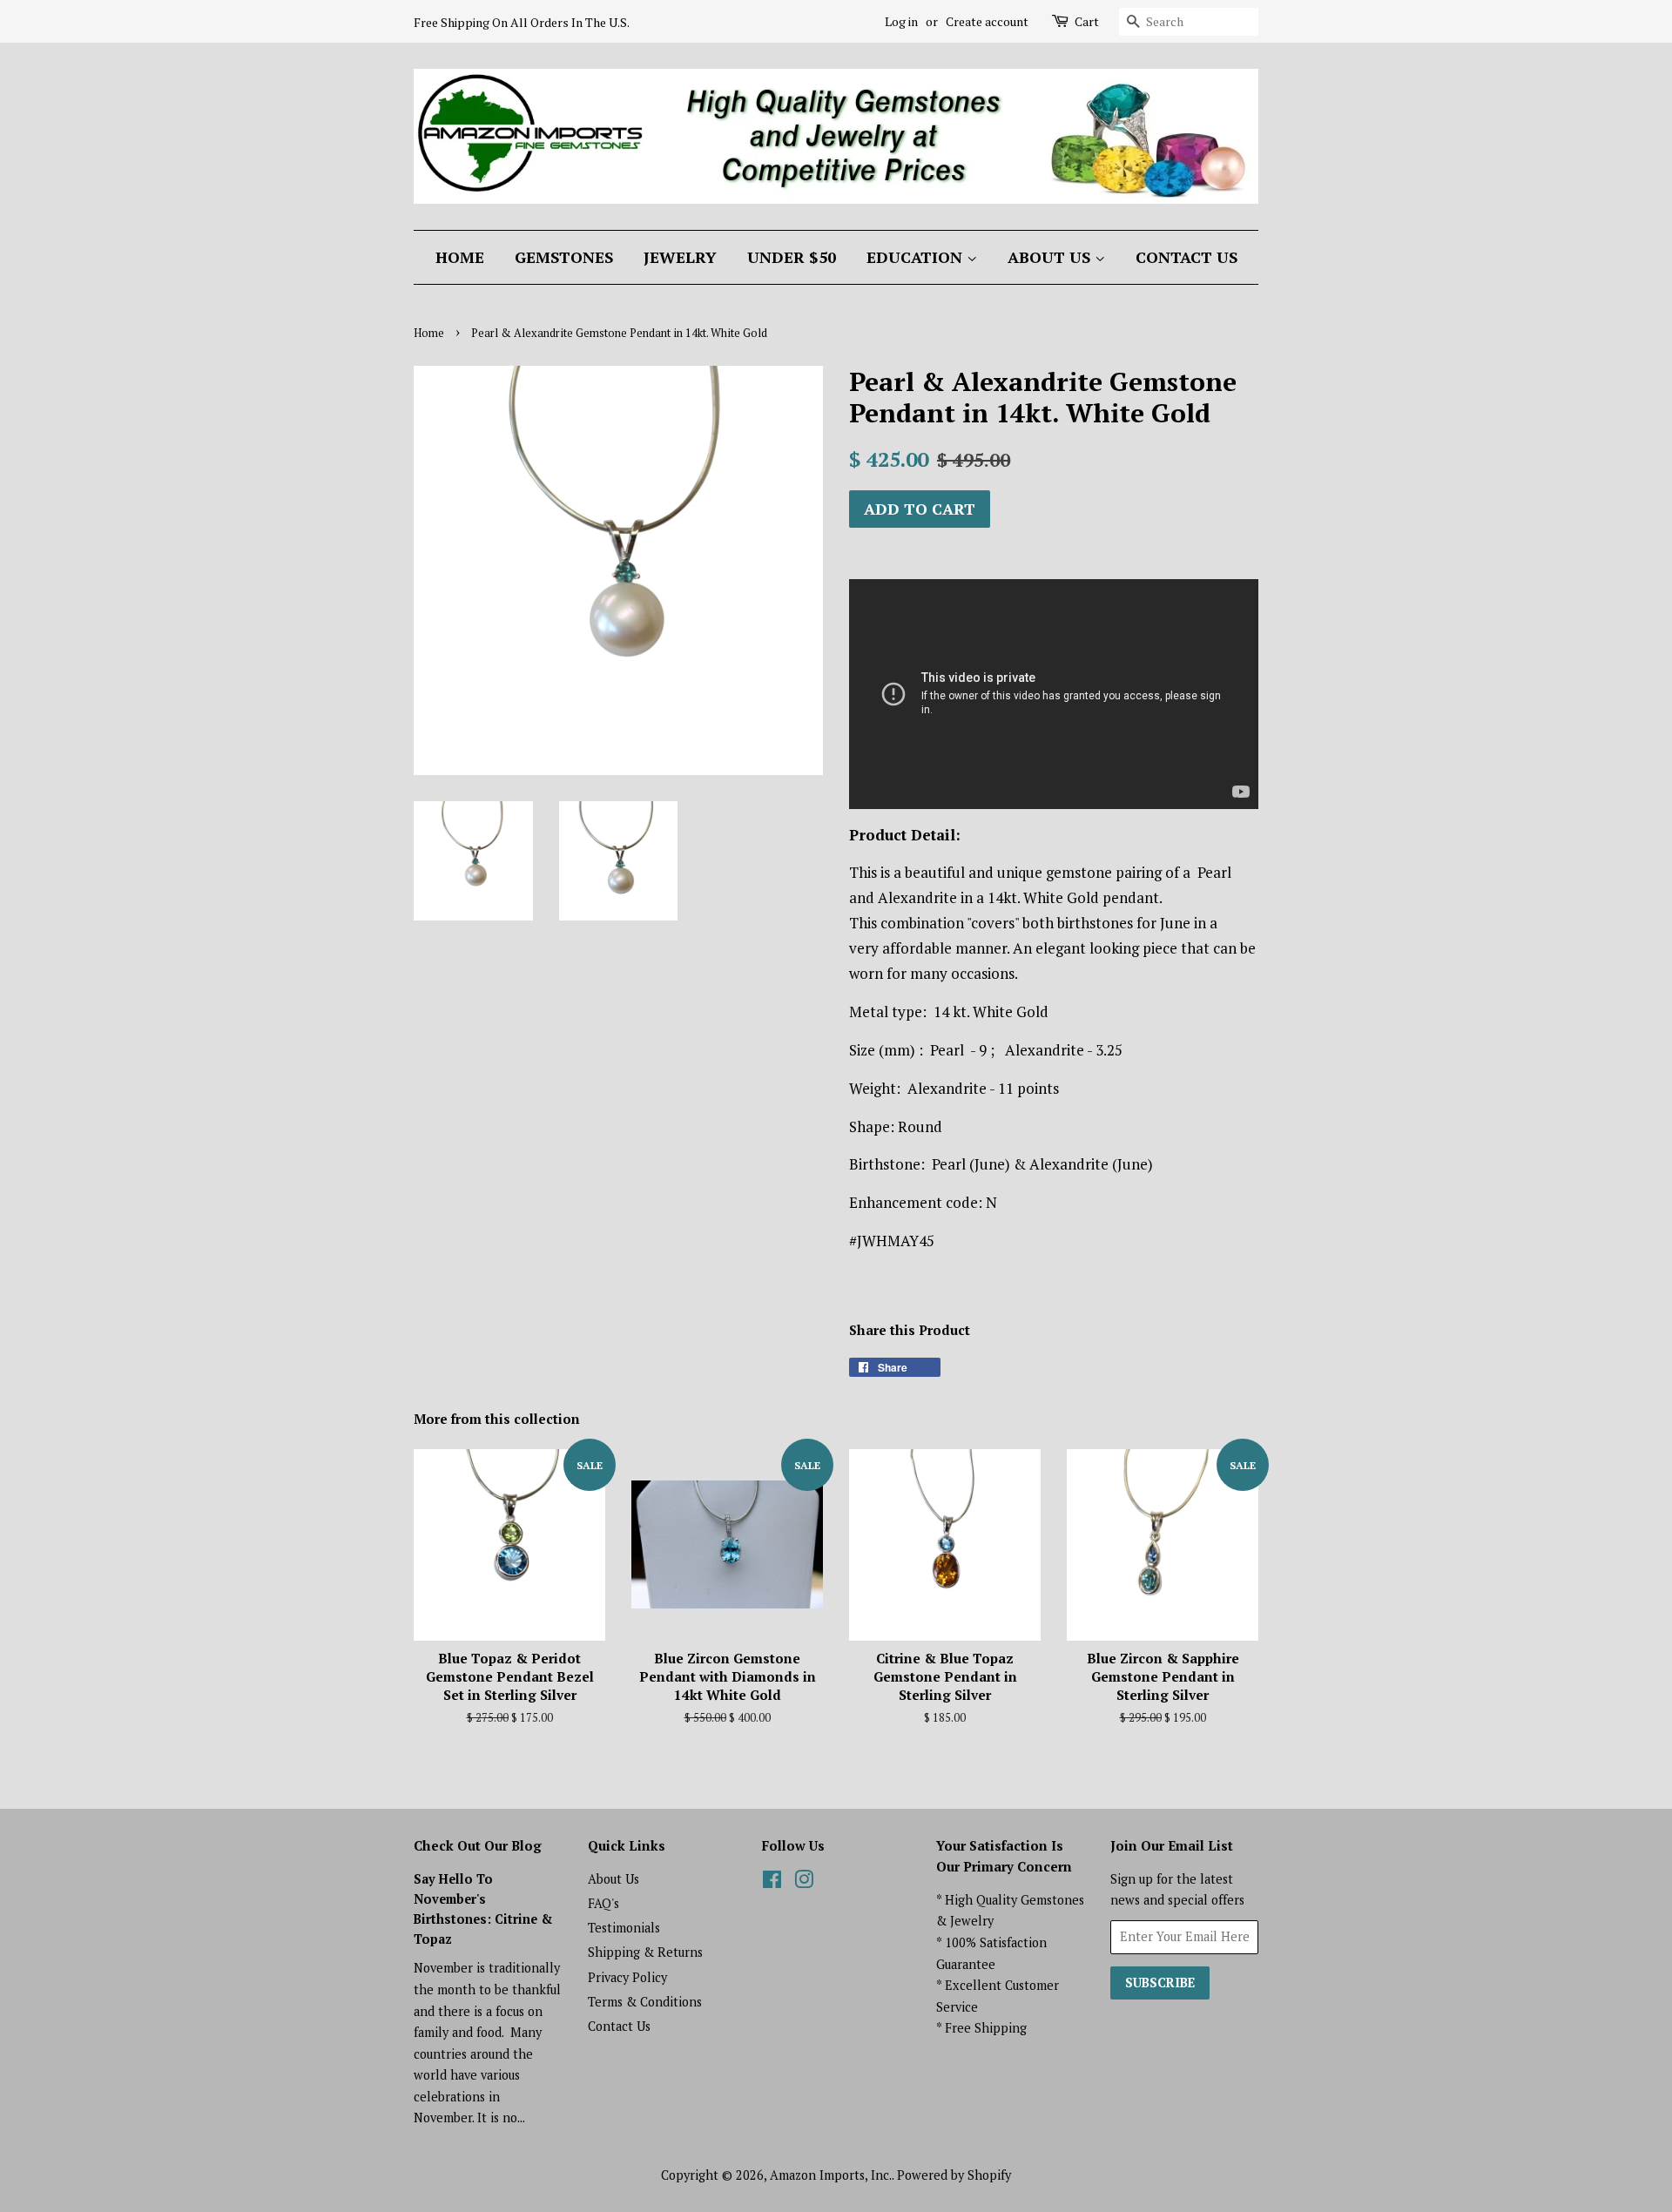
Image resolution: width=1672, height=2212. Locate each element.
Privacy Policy (627, 1977)
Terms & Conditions (645, 2002)
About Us (1051, 257)
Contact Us (1187, 257)
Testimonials (624, 1928)
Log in (901, 21)
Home (460, 257)
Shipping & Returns (645, 1952)
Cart (1087, 21)
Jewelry (680, 257)
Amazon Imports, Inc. (831, 2175)
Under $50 (792, 257)
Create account (987, 21)
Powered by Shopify (954, 2175)
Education (917, 257)
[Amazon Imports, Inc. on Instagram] (804, 1882)
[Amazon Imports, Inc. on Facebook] (772, 1882)
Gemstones (564, 257)
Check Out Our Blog (478, 1845)
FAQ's (603, 1903)
